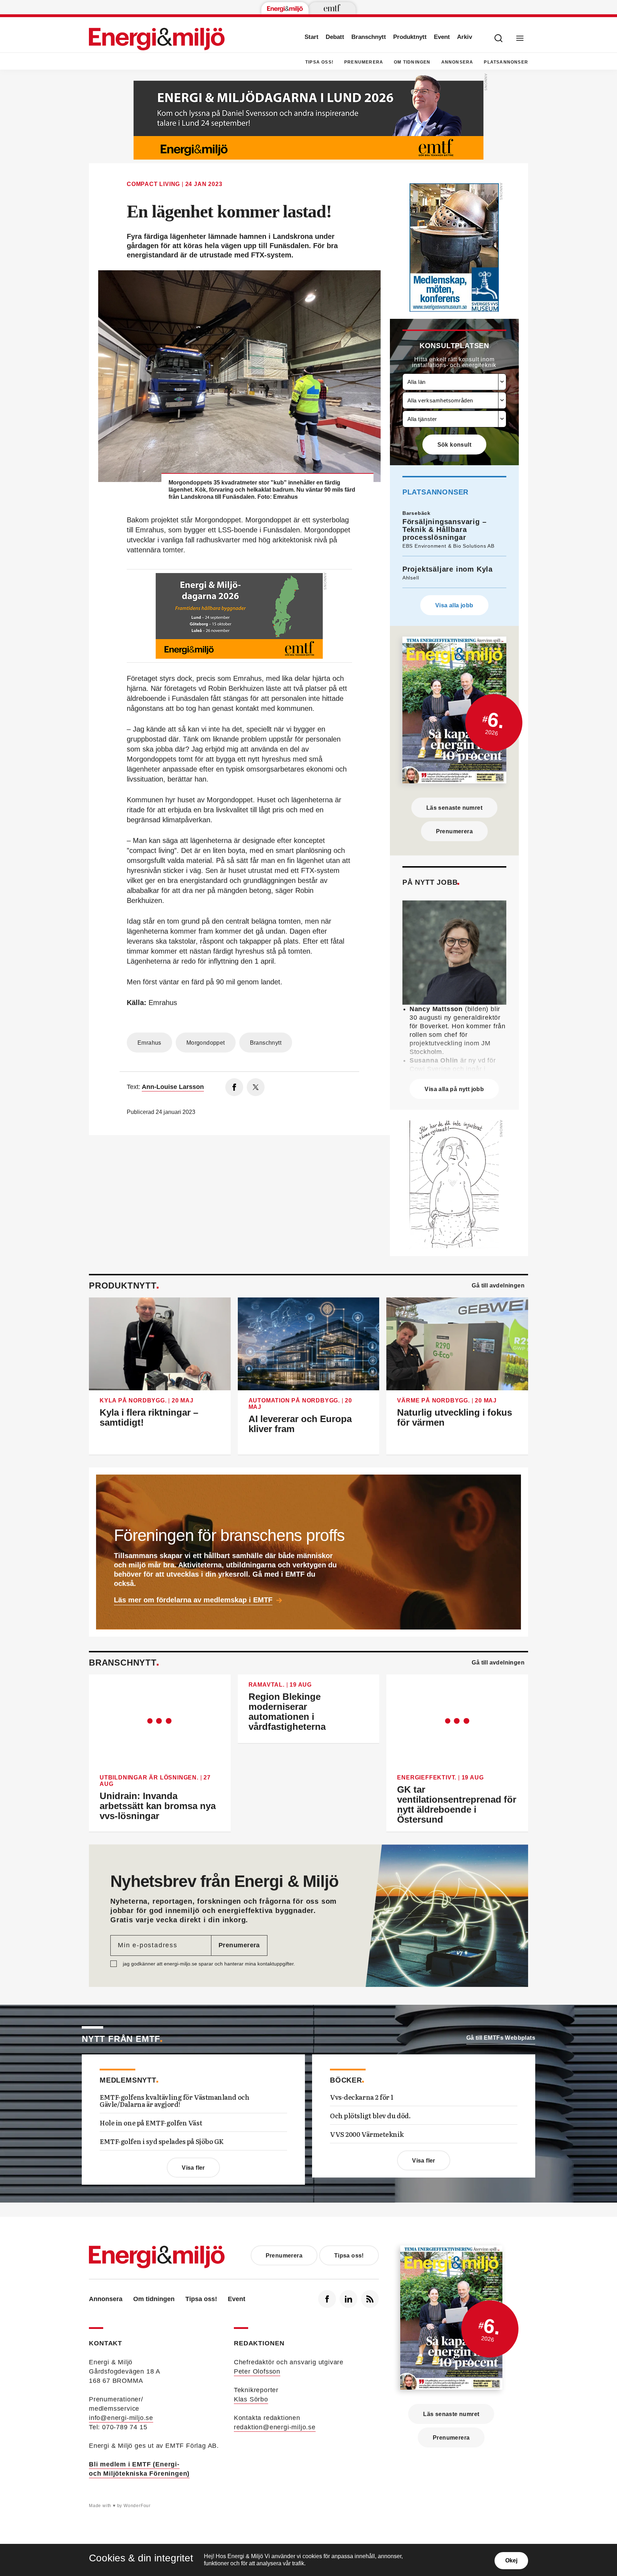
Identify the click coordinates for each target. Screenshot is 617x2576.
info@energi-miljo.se (121, 2418)
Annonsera (457, 62)
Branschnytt (369, 37)
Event (442, 37)
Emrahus (149, 1043)
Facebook (327, 2299)
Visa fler (193, 2168)
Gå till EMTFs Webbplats (501, 2038)
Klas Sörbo (251, 2399)
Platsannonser (506, 62)
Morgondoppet (206, 1043)
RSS (370, 2299)
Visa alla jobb (454, 605)
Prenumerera (364, 62)
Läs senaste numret (454, 808)
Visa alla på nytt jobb (454, 1089)
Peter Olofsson (257, 2371)
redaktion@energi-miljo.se (275, 2427)
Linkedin (348, 2299)
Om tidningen (412, 62)
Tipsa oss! (319, 62)
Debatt (335, 37)
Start (312, 37)
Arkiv (465, 37)
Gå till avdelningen (498, 1286)
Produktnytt (410, 37)
